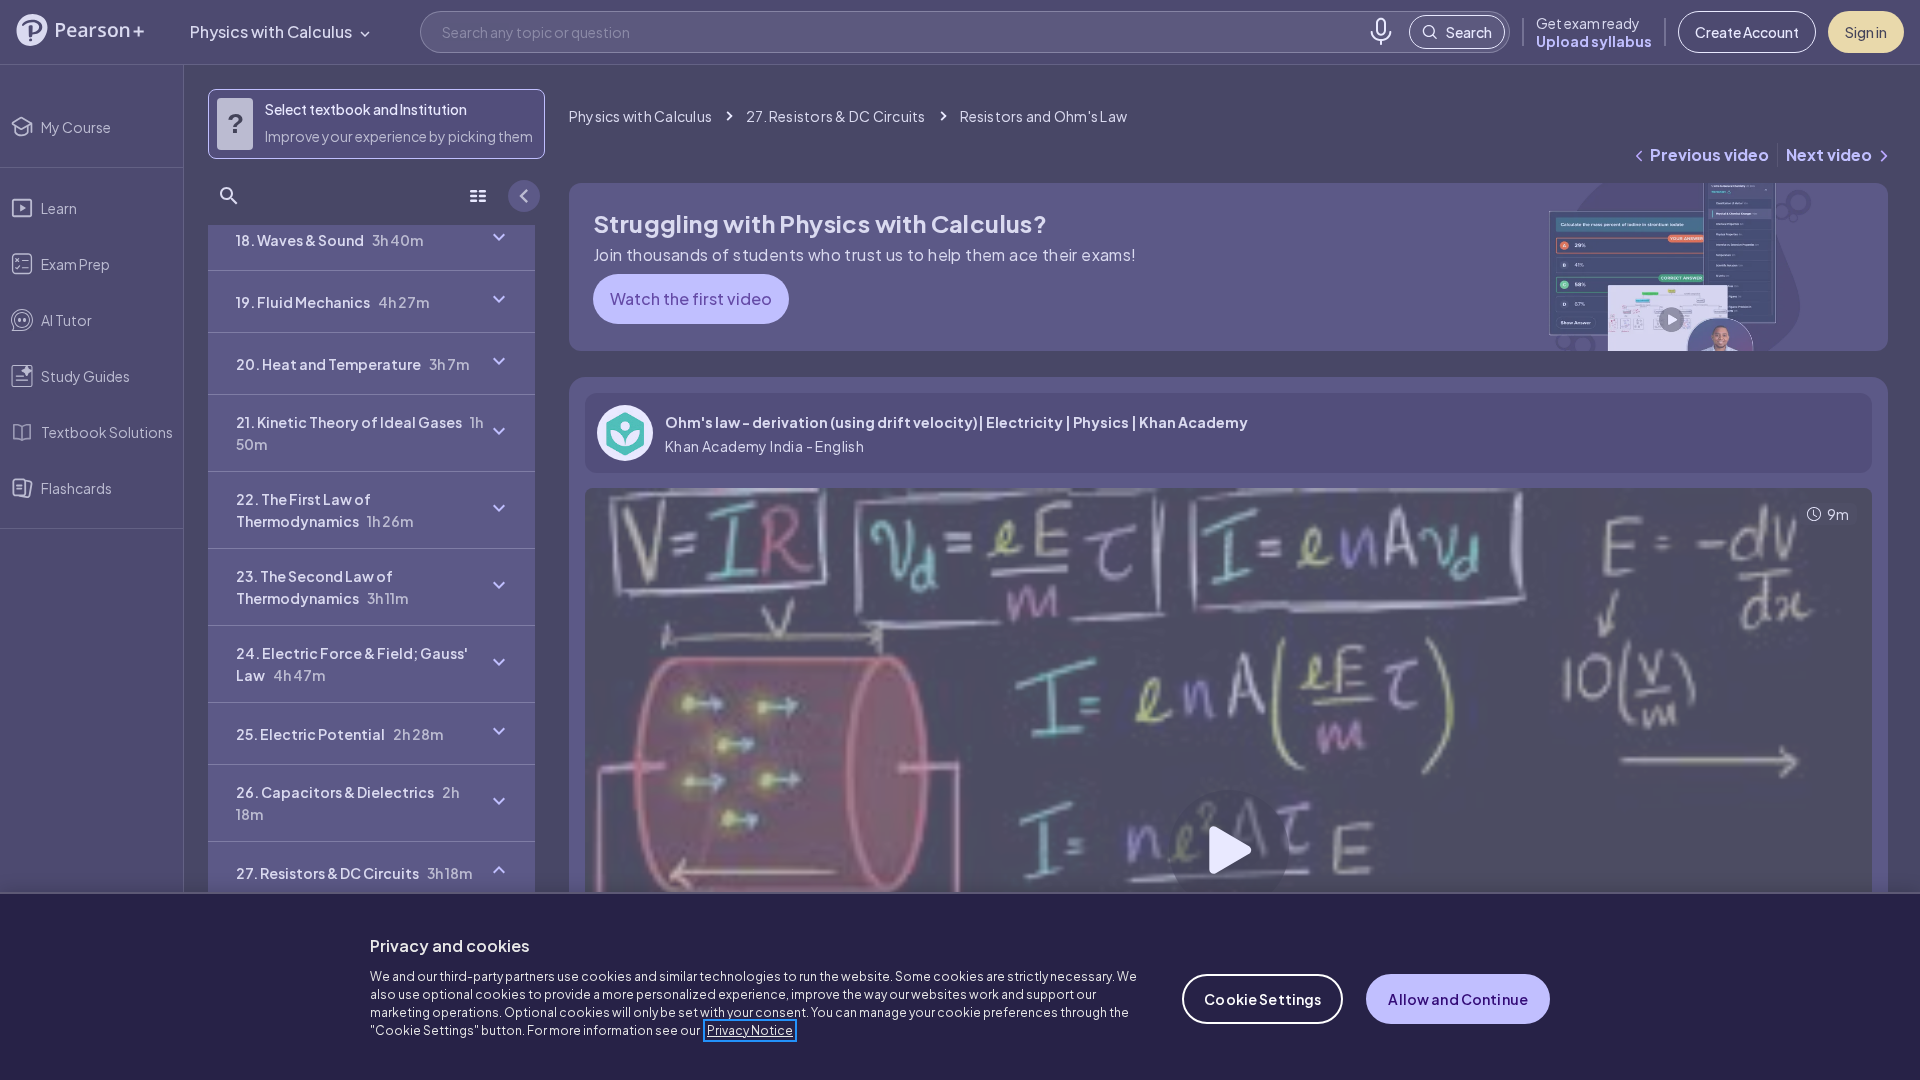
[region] (960, 986)
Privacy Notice (750, 1030)
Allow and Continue (1458, 999)
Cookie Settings (1262, 999)
